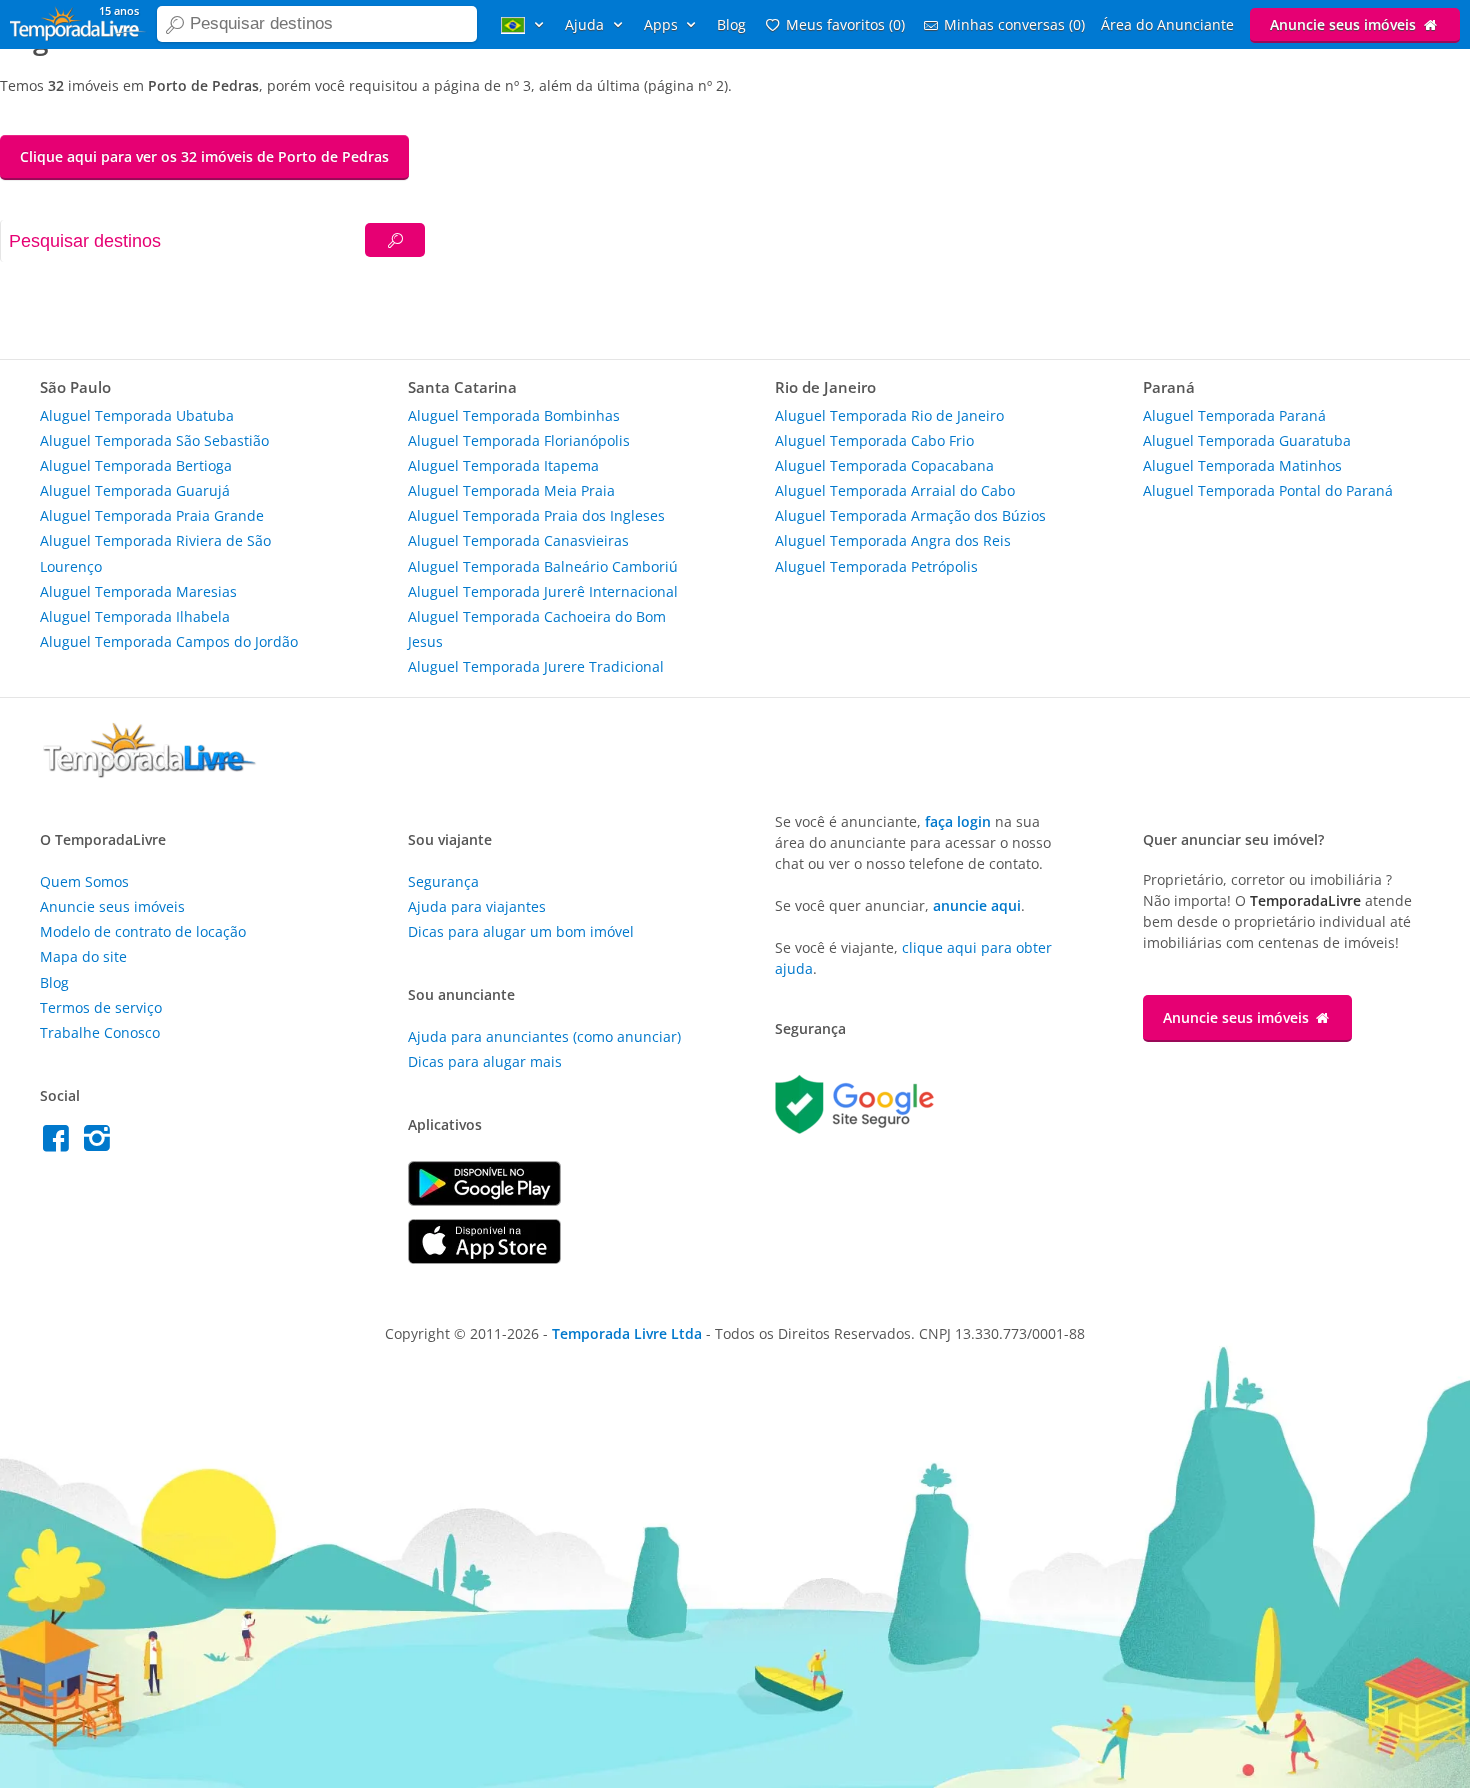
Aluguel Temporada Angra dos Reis (893, 540)
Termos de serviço (101, 1007)
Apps (663, 24)
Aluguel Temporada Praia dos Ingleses (536, 515)
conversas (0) (1014, 24)
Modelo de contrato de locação (143, 931)
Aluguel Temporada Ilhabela (135, 616)
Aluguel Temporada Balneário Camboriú (543, 566)
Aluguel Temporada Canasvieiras (518, 540)
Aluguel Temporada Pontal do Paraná (1268, 490)
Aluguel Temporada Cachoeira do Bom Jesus (537, 629)
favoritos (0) (845, 24)
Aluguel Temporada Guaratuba (1247, 440)
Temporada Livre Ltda (627, 1333)
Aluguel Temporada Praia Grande (152, 515)
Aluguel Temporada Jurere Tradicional (536, 666)
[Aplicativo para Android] (484, 1200)
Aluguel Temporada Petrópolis (876, 566)
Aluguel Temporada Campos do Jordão (169, 641)
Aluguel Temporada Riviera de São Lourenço (155, 553)
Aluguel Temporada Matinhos (1242, 465)
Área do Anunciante (1167, 24)
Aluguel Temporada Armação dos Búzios (910, 515)
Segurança (443, 881)
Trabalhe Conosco (100, 1032)
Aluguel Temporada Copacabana (884, 465)
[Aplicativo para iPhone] (484, 1258)
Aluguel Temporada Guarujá (135, 490)
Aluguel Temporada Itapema (503, 465)
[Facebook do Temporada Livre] (60, 1143)
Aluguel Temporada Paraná (1234, 415)
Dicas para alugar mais (485, 1061)
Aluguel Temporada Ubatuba (137, 415)
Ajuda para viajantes (477, 906)
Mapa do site (83, 956)
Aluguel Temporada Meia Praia (511, 490)
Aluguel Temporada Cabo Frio (874, 440)
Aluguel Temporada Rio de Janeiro (889, 415)
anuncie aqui (977, 905)
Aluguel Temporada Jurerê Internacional (543, 591)
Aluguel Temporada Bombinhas (514, 415)
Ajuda (586, 24)
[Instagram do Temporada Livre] (99, 1143)
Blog (731, 24)
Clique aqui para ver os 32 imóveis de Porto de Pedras (204, 156)
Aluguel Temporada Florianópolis (519, 440)
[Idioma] (525, 24)
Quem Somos (84, 881)
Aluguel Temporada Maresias (138, 591)
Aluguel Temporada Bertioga (136, 465)
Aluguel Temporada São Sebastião (154, 440)
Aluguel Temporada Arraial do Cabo (895, 490)
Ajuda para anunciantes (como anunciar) (544, 1036)
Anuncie (1343, 24)
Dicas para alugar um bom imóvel (521, 931)
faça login (958, 821)
